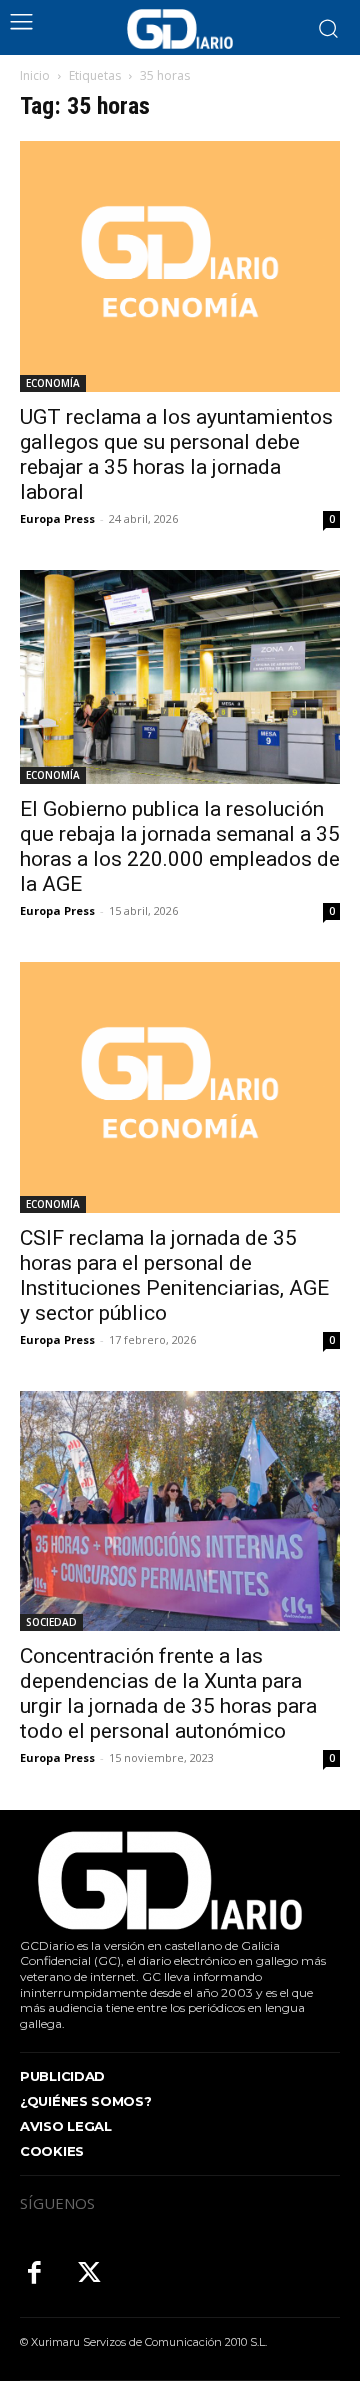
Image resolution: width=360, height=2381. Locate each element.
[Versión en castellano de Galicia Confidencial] (180, 29)
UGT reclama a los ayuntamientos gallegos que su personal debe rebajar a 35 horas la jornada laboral (176, 454)
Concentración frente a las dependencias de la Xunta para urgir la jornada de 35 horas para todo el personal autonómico (168, 1693)
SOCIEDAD (51, 1622)
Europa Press (57, 518)
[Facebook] (34, 2274)
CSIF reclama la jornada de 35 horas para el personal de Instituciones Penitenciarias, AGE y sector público (174, 1275)
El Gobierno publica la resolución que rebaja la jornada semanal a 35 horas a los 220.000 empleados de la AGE (180, 846)
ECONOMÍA (53, 383)
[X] (89, 2274)
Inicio (35, 75)
